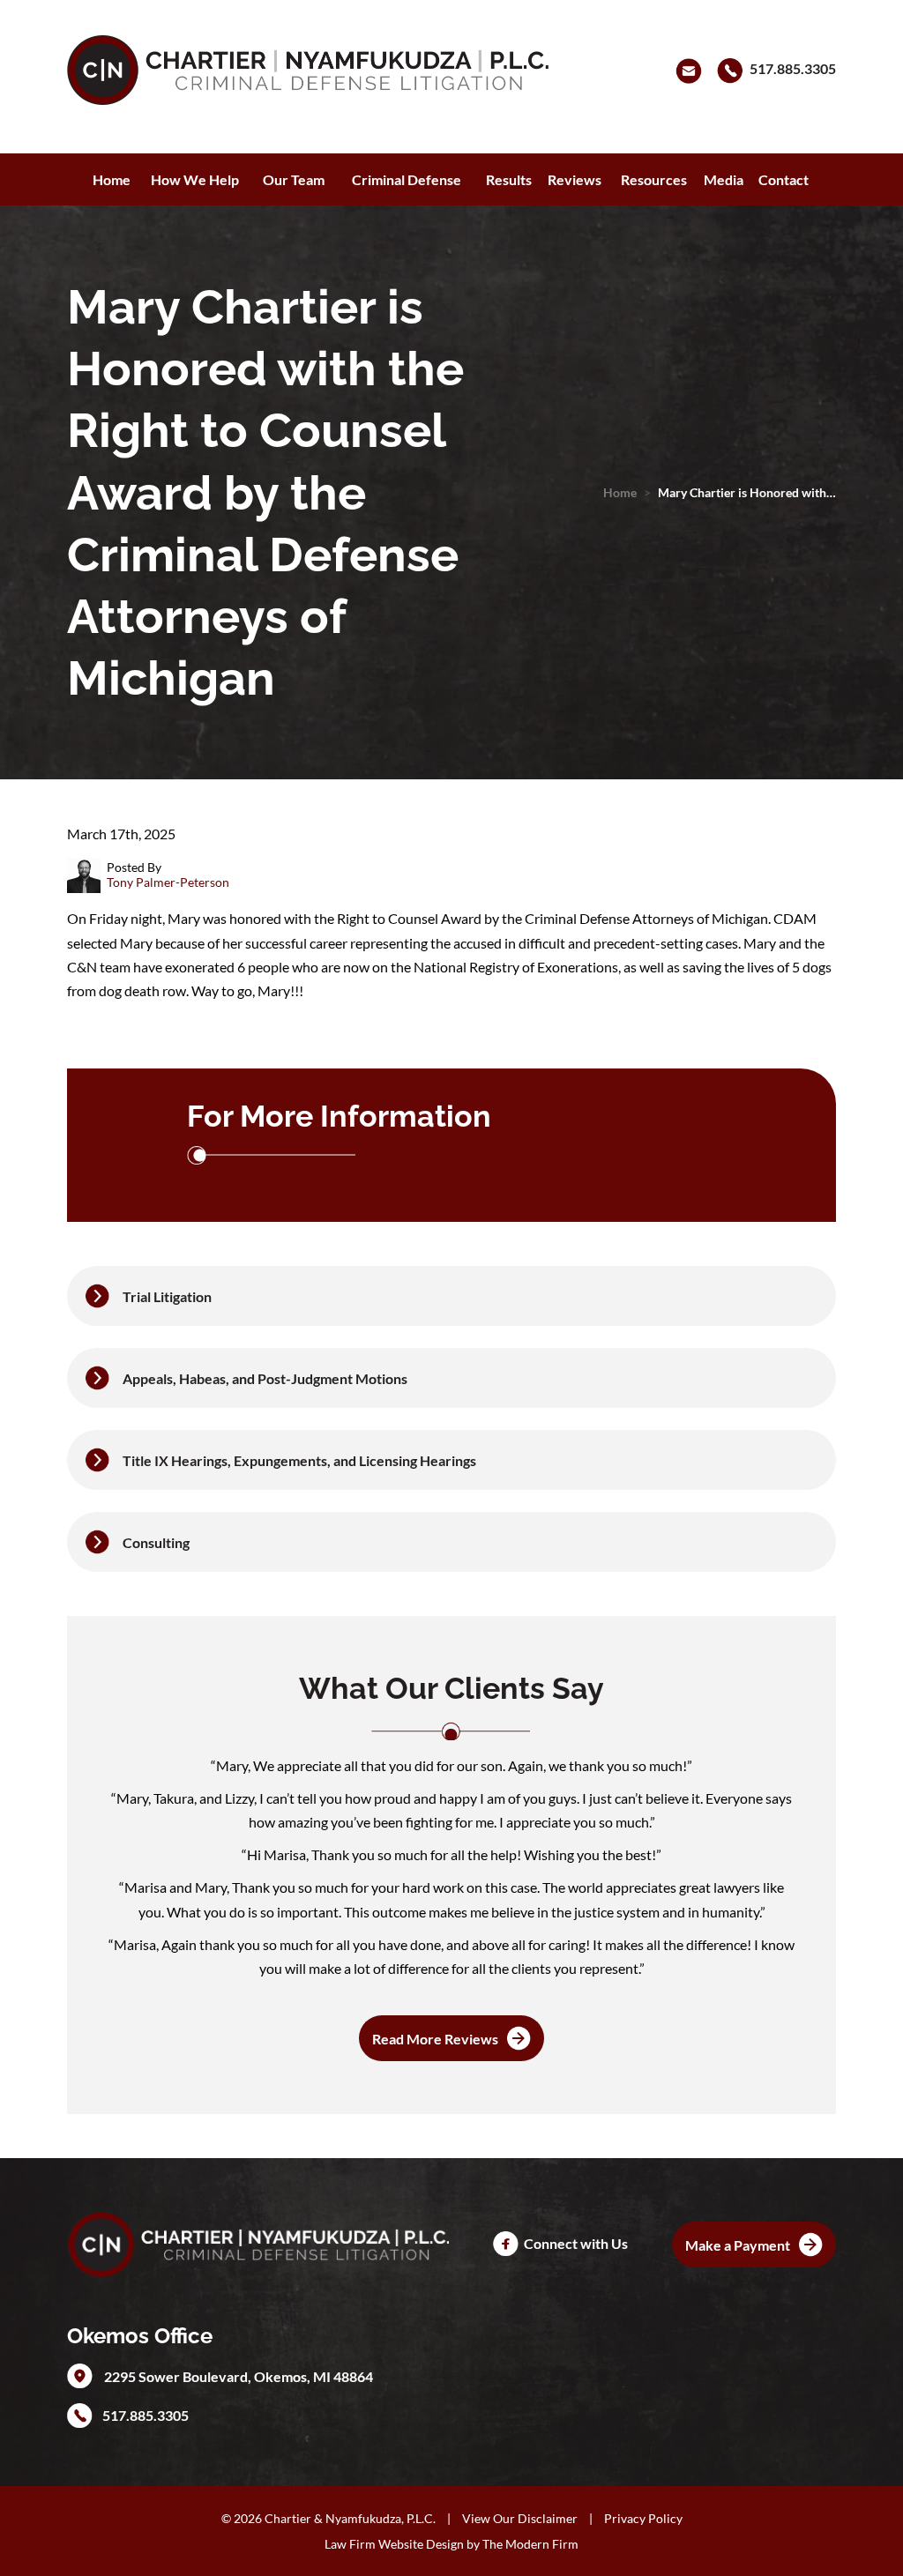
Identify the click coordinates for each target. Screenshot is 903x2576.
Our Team (294, 179)
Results (509, 179)
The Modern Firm (530, 2544)
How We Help (195, 179)
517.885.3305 (793, 68)
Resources (654, 179)
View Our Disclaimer (520, 2518)
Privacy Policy (643, 2518)
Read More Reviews (435, 2039)
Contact (784, 179)
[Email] (692, 68)
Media (724, 179)
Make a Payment (738, 2245)
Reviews (575, 179)
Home (112, 179)
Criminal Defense (407, 179)
